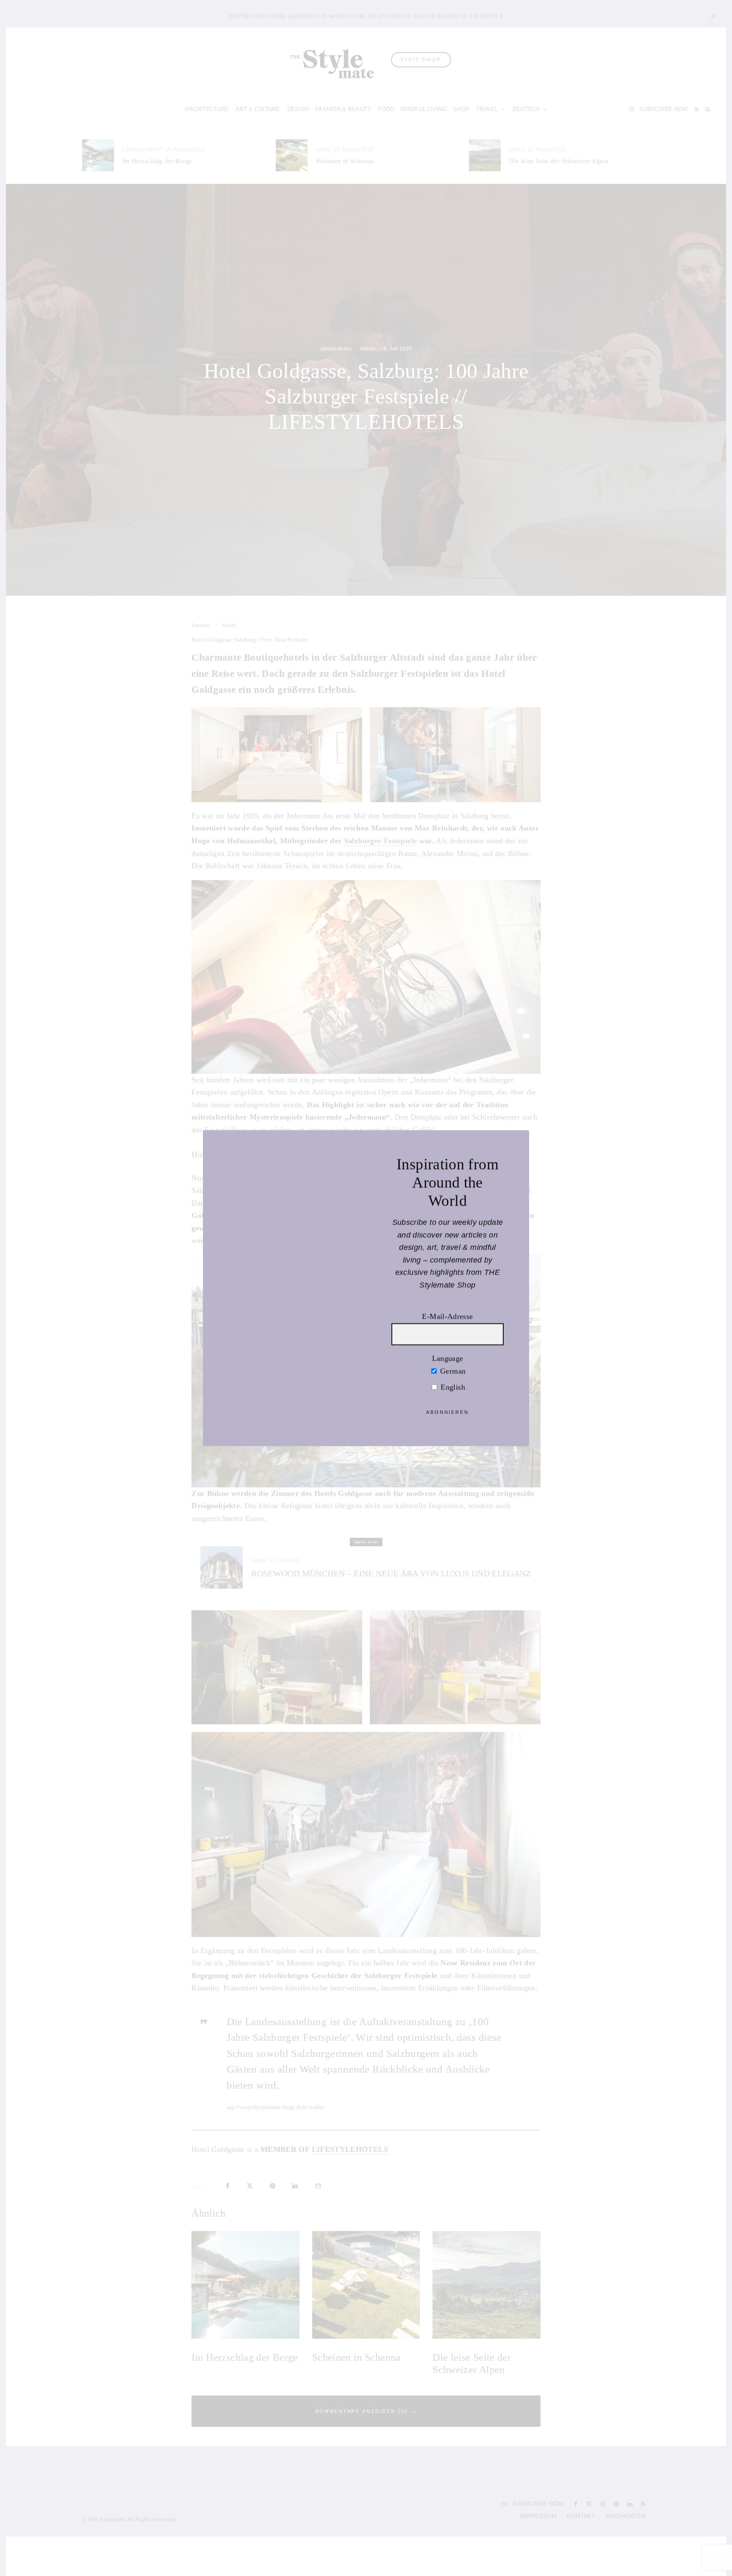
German (452, 1371)
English (452, 1387)
